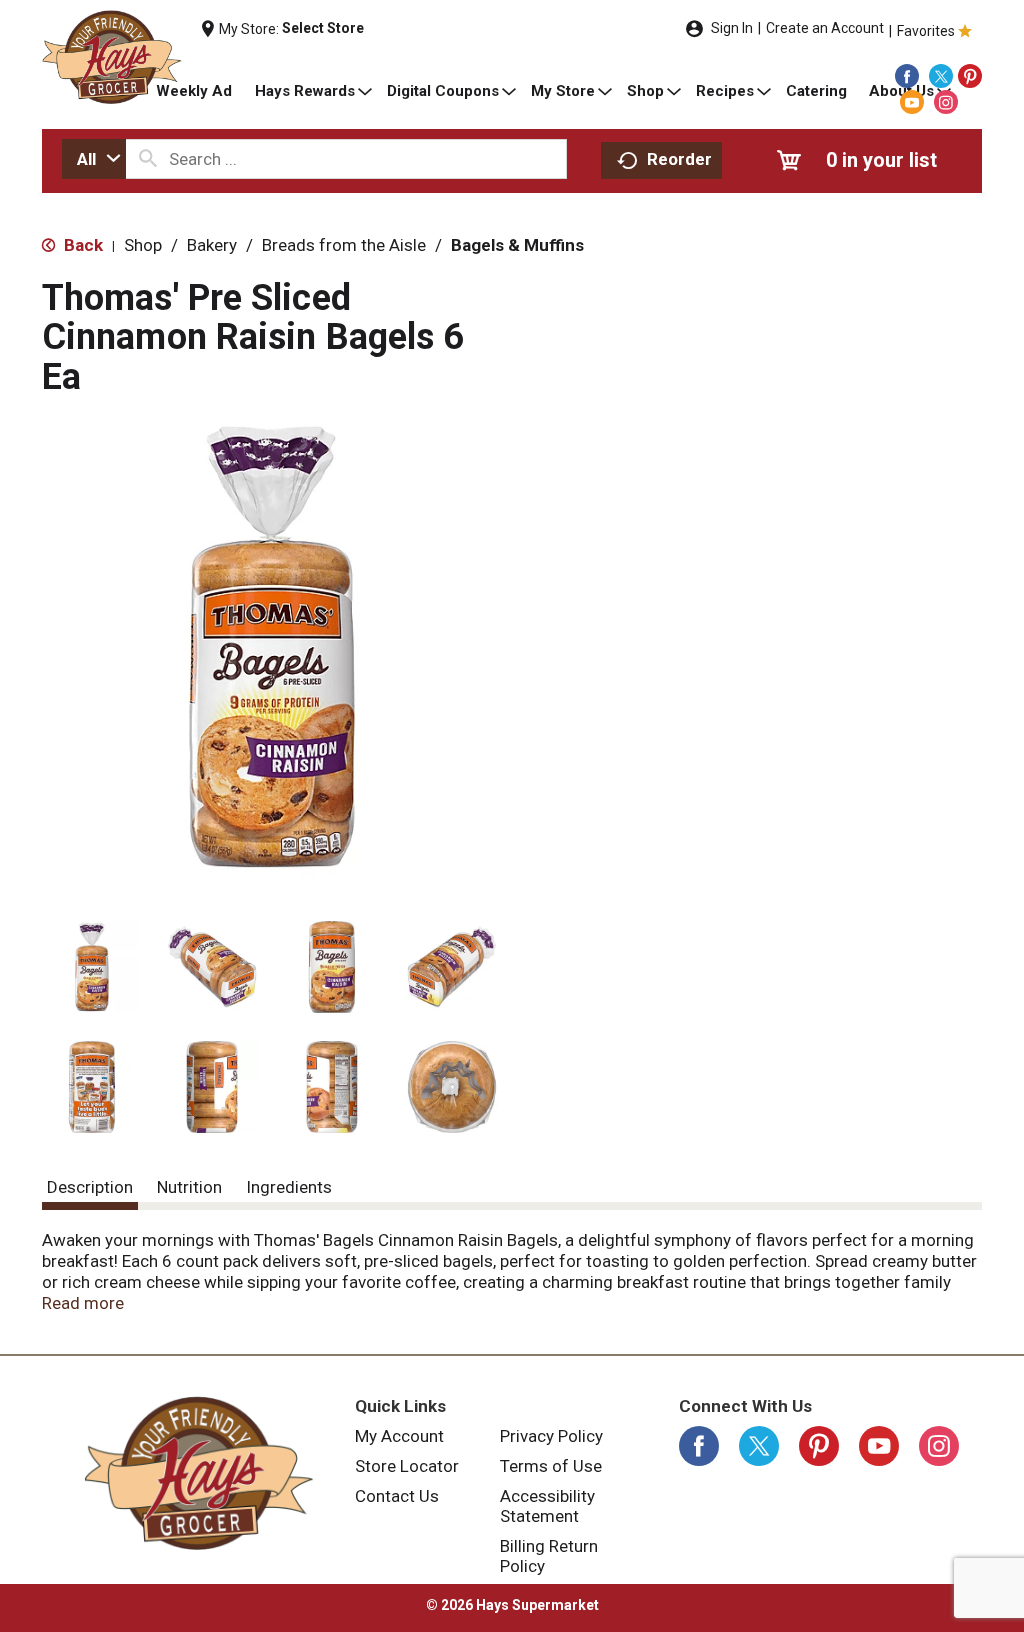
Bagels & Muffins (517, 245)
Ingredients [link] (289, 1187)
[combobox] (94, 159)
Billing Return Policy (549, 1556)
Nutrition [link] (189, 1187)
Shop (143, 245)
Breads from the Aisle (344, 245)
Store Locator (407, 1466)
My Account (399, 1436)
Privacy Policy (551, 1436)
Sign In (732, 28)
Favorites (926, 31)
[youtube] (912, 102)
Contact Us (397, 1496)
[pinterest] (970, 76)
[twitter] (941, 76)
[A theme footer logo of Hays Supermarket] (198, 1473)
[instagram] (946, 102)
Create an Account (825, 28)
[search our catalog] (148, 159)
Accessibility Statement (547, 1506)
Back (81, 245)
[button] (92, 967)
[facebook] (907, 76)
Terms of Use (551, 1466)
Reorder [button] (679, 159)
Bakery (212, 245)
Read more (83, 1303)
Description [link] (90, 1187)
